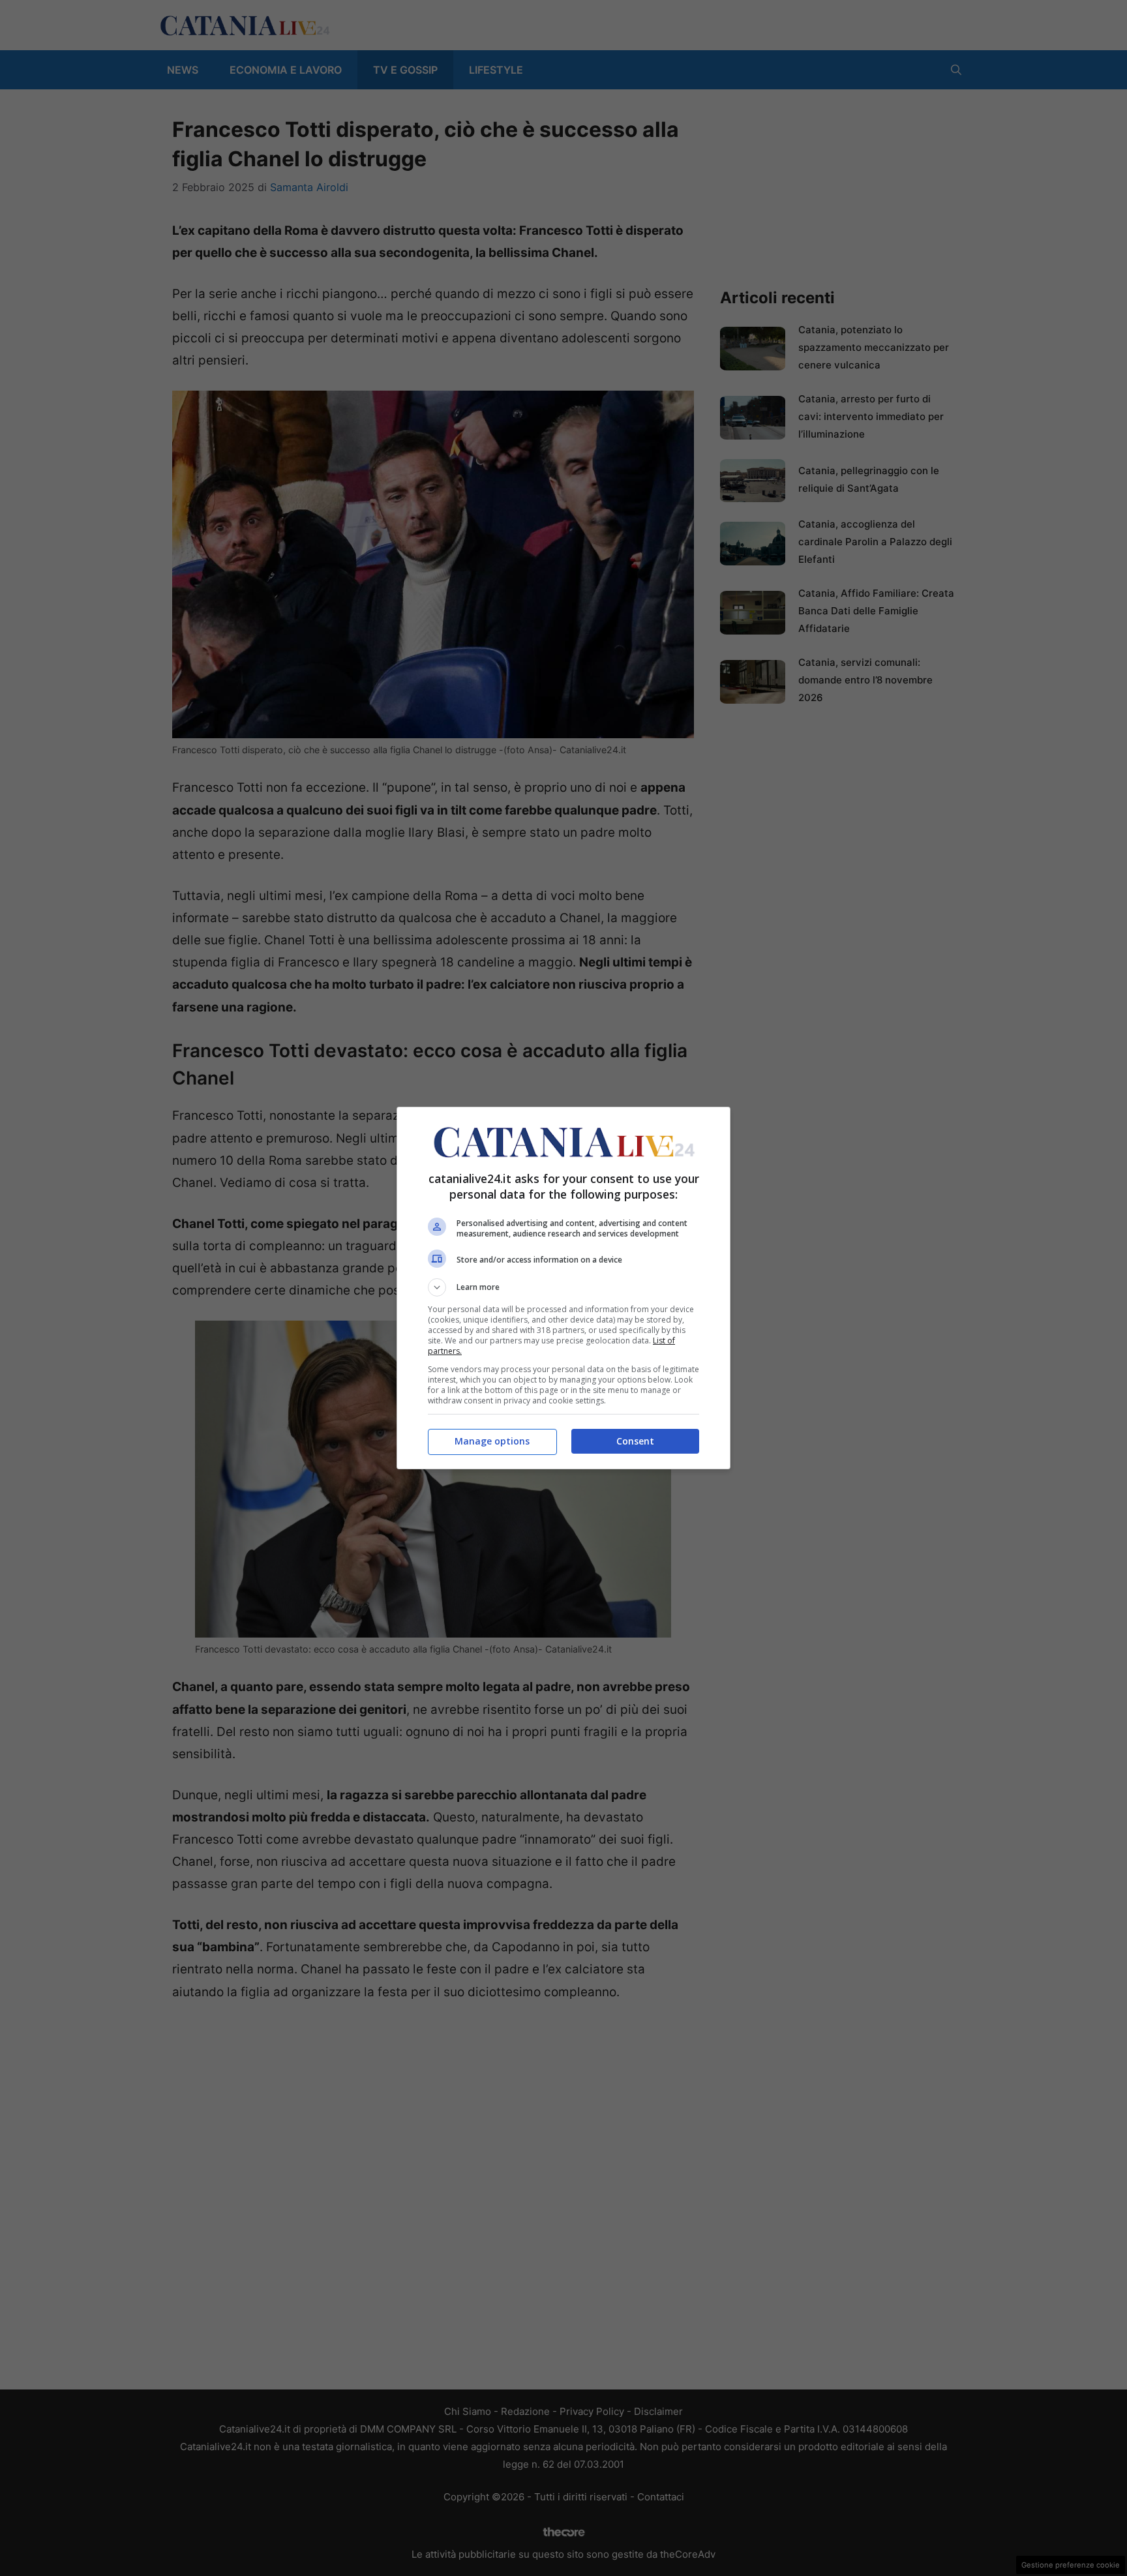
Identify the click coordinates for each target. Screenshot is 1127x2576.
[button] (563, 1287)
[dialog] (563, 1288)
